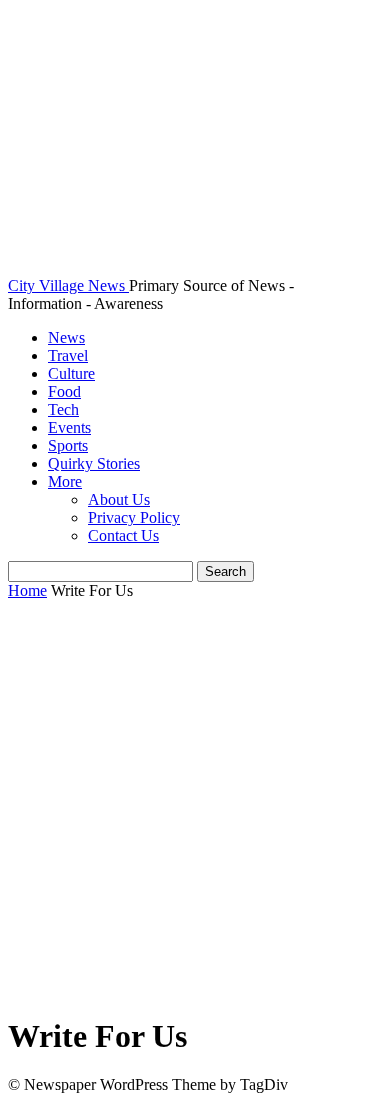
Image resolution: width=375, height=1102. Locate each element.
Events (69, 427)
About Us (119, 499)
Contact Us (123, 535)
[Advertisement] (187, 808)
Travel (68, 355)
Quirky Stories (94, 463)
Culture (71, 373)
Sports (68, 445)
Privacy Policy (134, 517)
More (65, 481)
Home (27, 590)
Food (64, 391)
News (66, 337)
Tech (63, 409)
